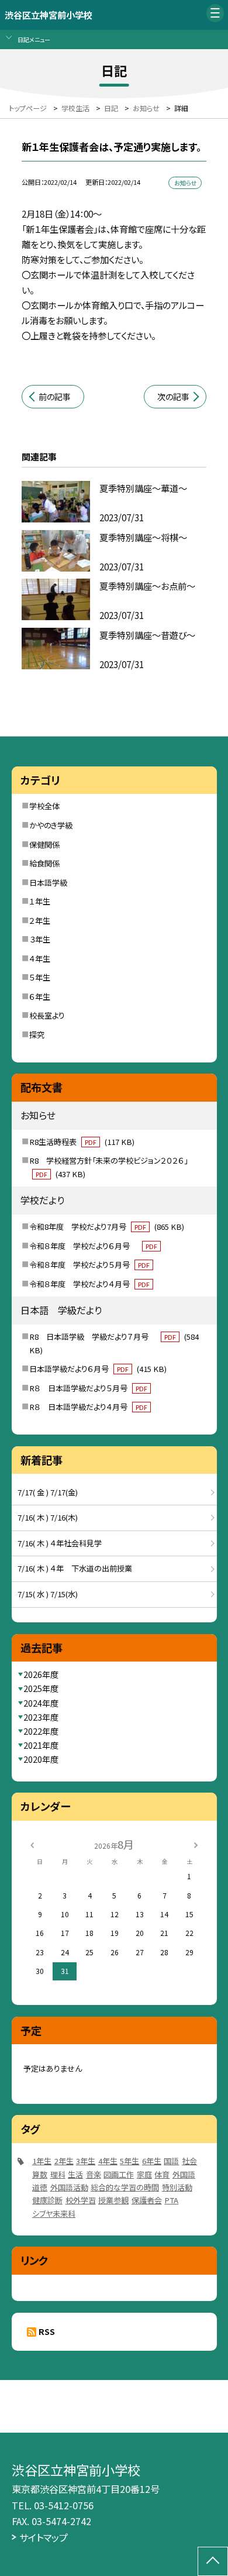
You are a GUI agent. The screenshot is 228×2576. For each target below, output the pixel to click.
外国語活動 (69, 2187)
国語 (171, 2161)
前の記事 (55, 397)
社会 (189, 2161)
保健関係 (44, 845)
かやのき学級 (51, 825)
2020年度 (41, 1759)
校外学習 (81, 2200)
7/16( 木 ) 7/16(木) (48, 1517)
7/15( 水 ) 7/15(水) (48, 1594)
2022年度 (41, 1731)
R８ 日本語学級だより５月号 (88, 1388)
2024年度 (41, 1703)
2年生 (64, 2161)
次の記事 (173, 397)
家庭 (144, 2174)
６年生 (40, 997)
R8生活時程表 (82, 1142)
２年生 (40, 921)
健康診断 (47, 2200)
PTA (171, 2200)
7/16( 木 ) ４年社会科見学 (60, 1543)
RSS (47, 2331)
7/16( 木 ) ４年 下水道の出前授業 (75, 1568)
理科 (58, 2174)
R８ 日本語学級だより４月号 (88, 1407)
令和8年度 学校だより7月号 (107, 1227)
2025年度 (41, 1688)
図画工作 (119, 2174)
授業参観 (113, 2200)
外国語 (184, 2174)
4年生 (108, 2161)
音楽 (94, 2174)
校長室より (47, 1015)
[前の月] (32, 1844)
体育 (162, 2174)
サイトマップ (44, 2537)
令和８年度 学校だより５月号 (89, 1265)
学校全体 (44, 806)
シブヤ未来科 (54, 2214)
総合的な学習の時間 (125, 2187)
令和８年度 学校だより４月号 (89, 1284)
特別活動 (177, 2187)
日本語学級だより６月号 (98, 1369)
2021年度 (41, 1745)
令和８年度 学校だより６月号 (93, 1246)
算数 (40, 2174)
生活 (75, 2174)
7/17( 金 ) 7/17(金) (48, 1492)
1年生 (42, 2161)
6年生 (152, 2161)
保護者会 (147, 2200)
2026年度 (41, 1674)
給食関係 (44, 863)
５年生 (40, 977)
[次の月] (196, 1844)
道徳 (40, 2187)
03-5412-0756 (64, 2505)
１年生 (40, 901)
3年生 (86, 2161)
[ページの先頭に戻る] (213, 2561)
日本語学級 (48, 883)
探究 (37, 1035)
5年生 (129, 2161)
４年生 (40, 959)
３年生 (40, 939)
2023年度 (41, 1717)
